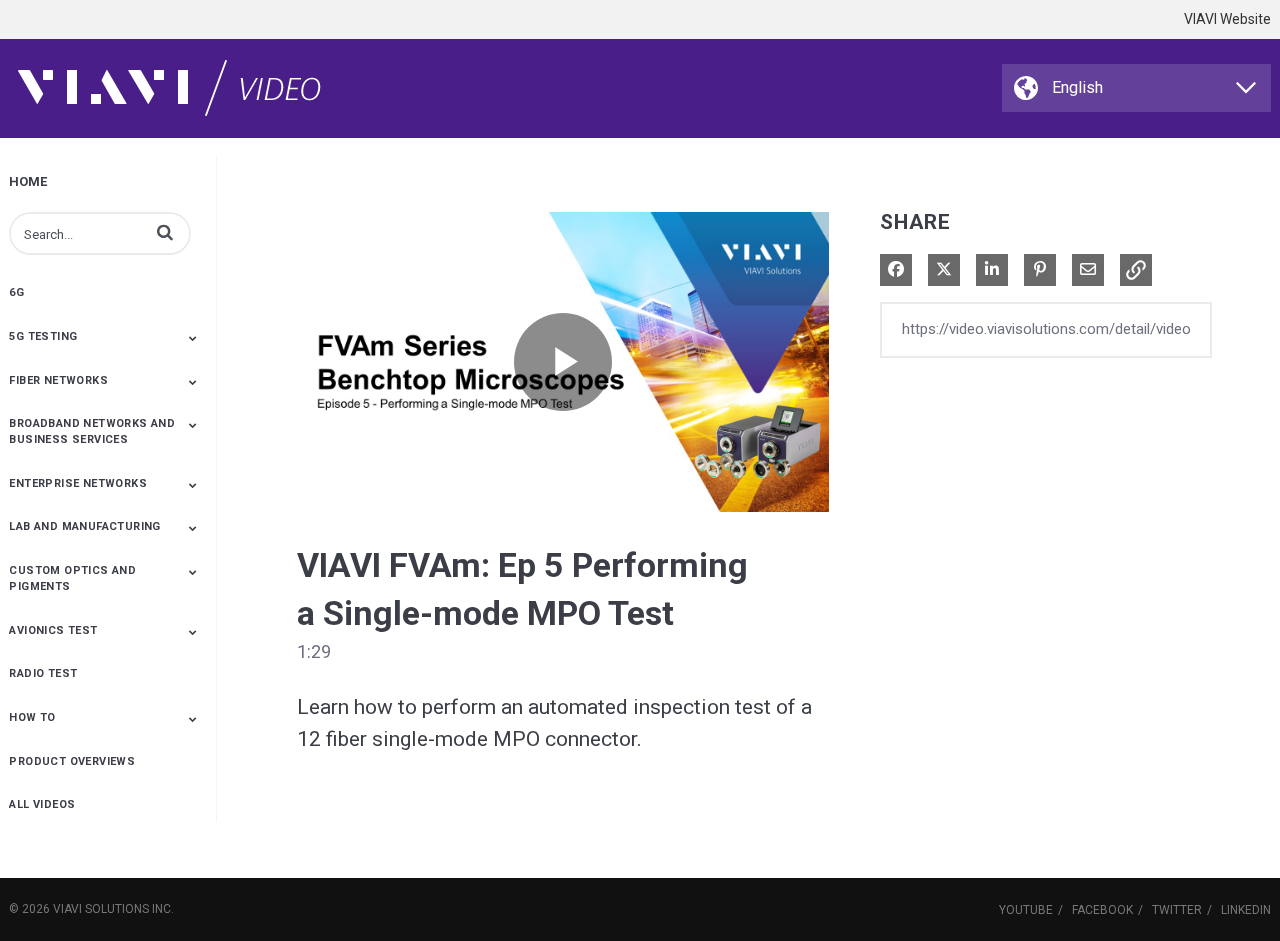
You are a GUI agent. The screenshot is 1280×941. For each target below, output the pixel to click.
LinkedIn (1246, 910)
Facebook (1102, 910)
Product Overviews (72, 761)
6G (16, 292)
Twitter (1177, 910)
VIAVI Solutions (101, 909)
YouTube (1026, 910)
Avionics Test (53, 630)
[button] (165, 232)
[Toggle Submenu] (193, 338)
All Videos (42, 804)
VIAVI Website (1227, 19)
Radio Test (43, 673)
